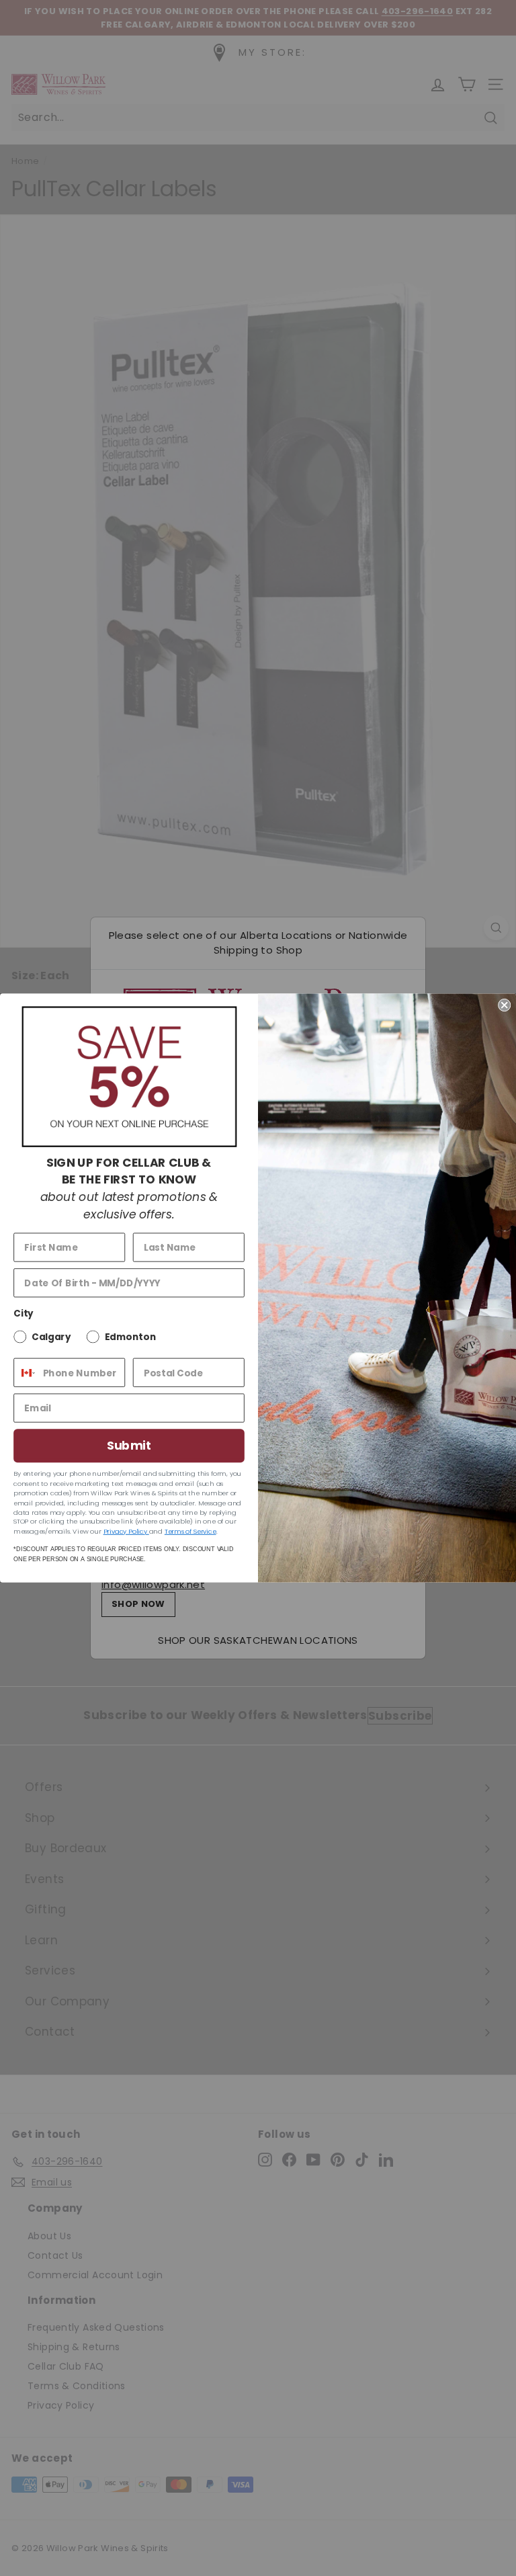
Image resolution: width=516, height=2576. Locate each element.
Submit (129, 1446)
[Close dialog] (504, 1005)
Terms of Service (190, 1531)
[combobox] (25, 1373)
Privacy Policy (126, 1531)
